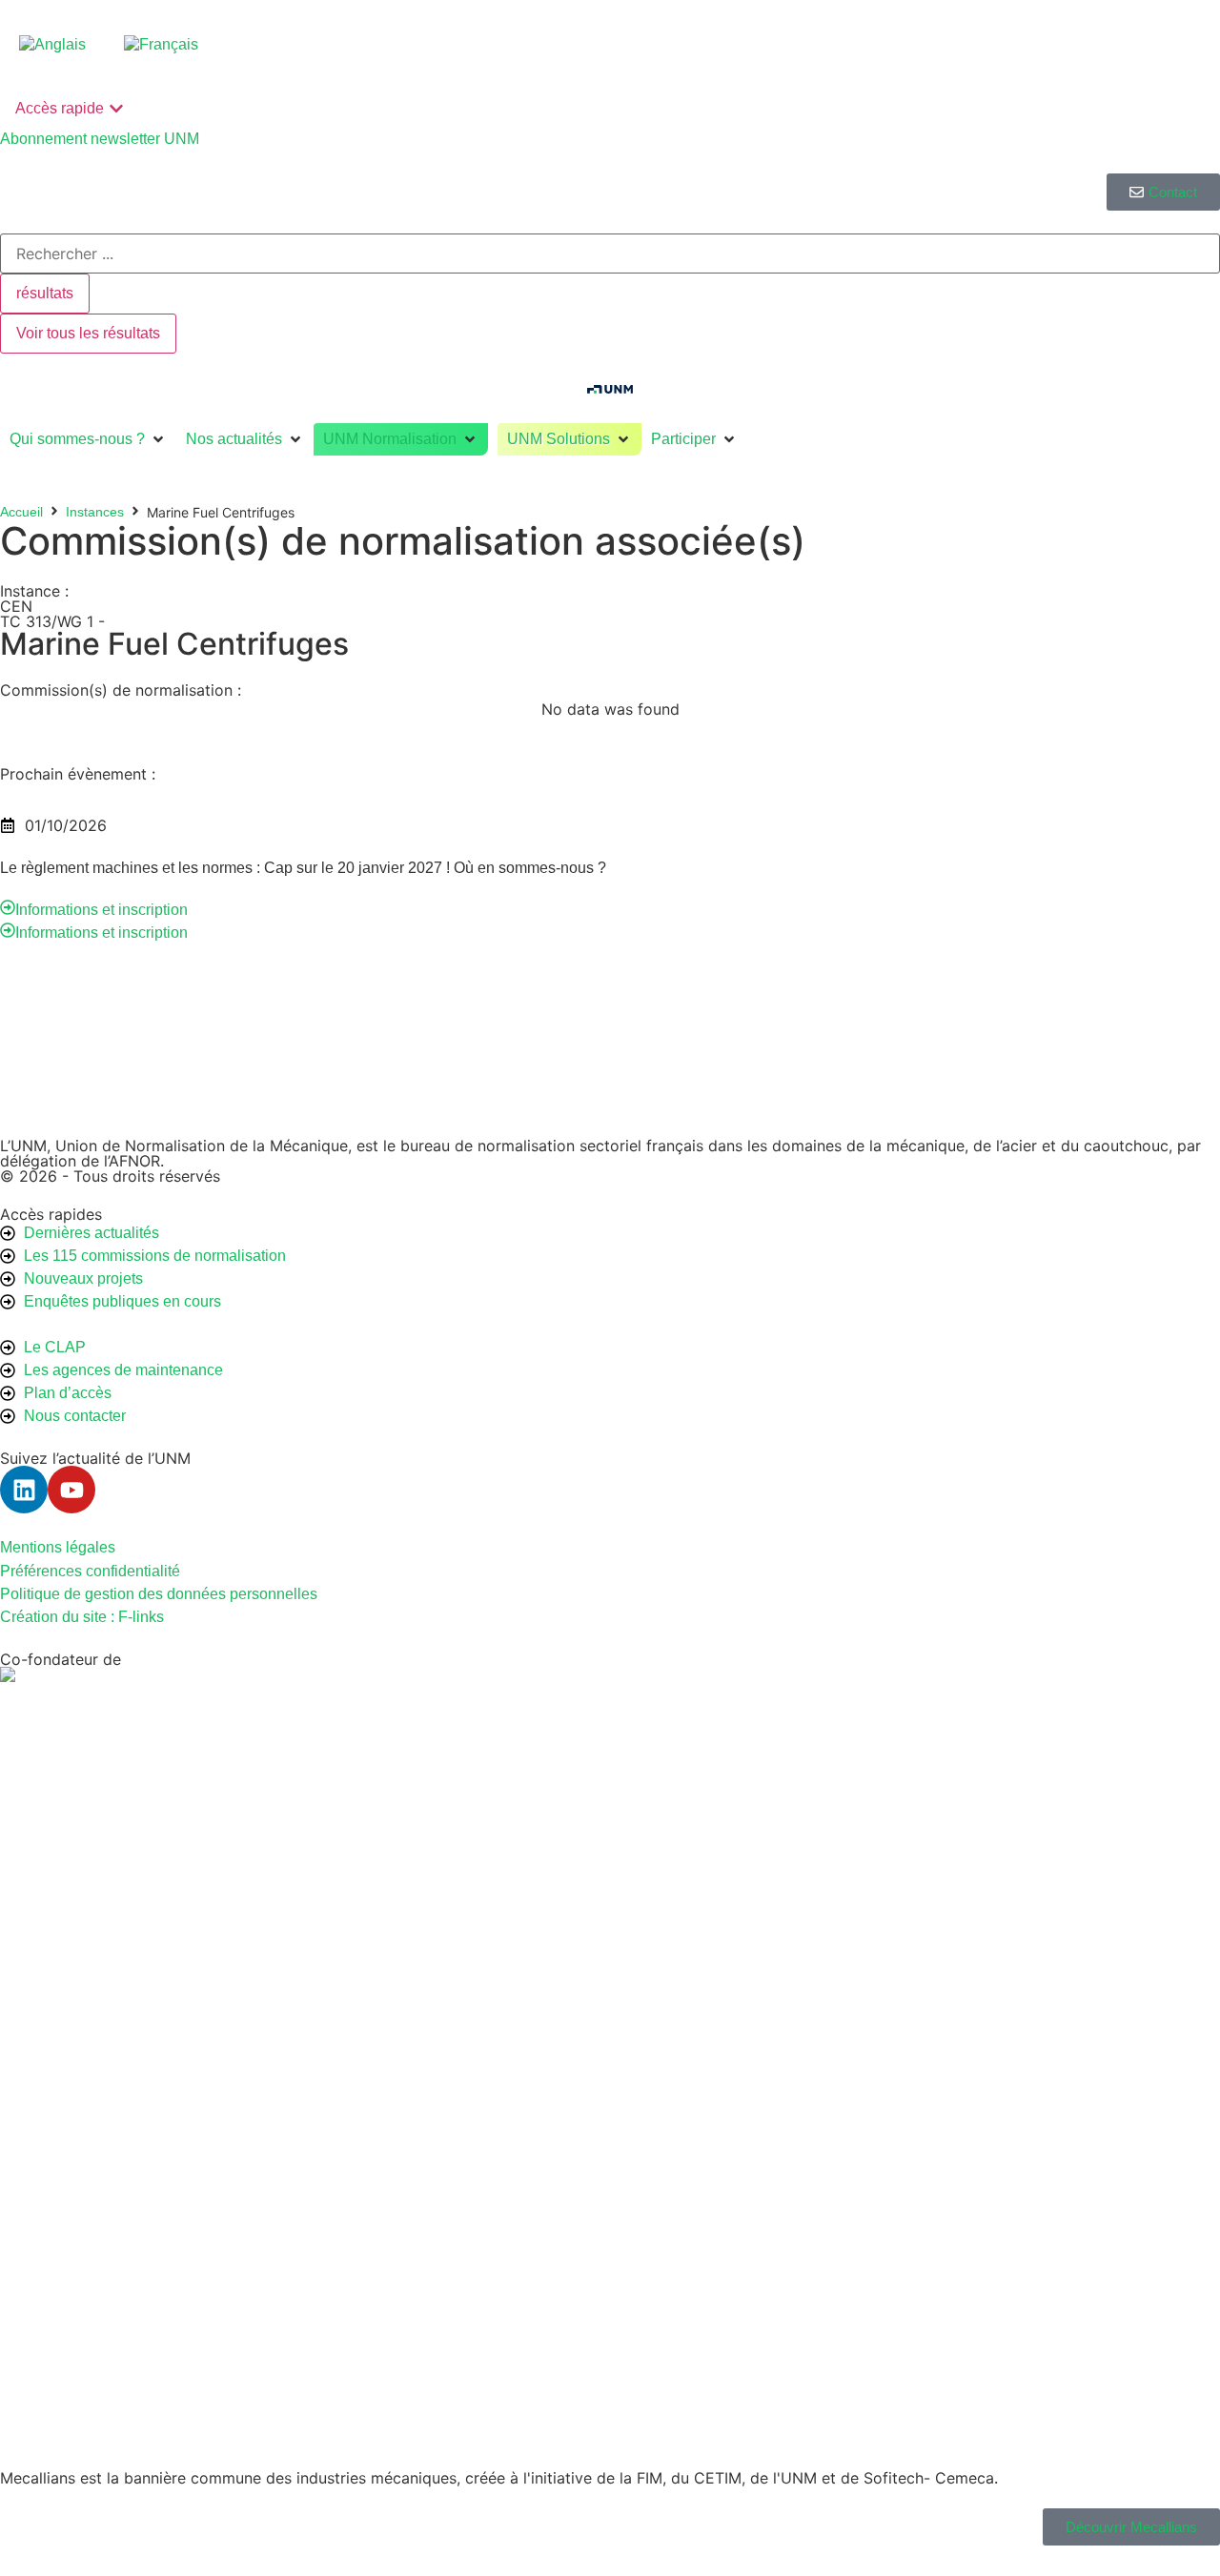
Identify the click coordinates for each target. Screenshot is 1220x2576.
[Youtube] (71, 1490)
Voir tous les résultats (88, 333)
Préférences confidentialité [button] (90, 1571)
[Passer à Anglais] (52, 45)
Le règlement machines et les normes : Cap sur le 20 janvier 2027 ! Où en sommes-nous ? (303, 868)
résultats (45, 293)
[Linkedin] (24, 1490)
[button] (88, 439)
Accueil (21, 512)
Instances (95, 512)
